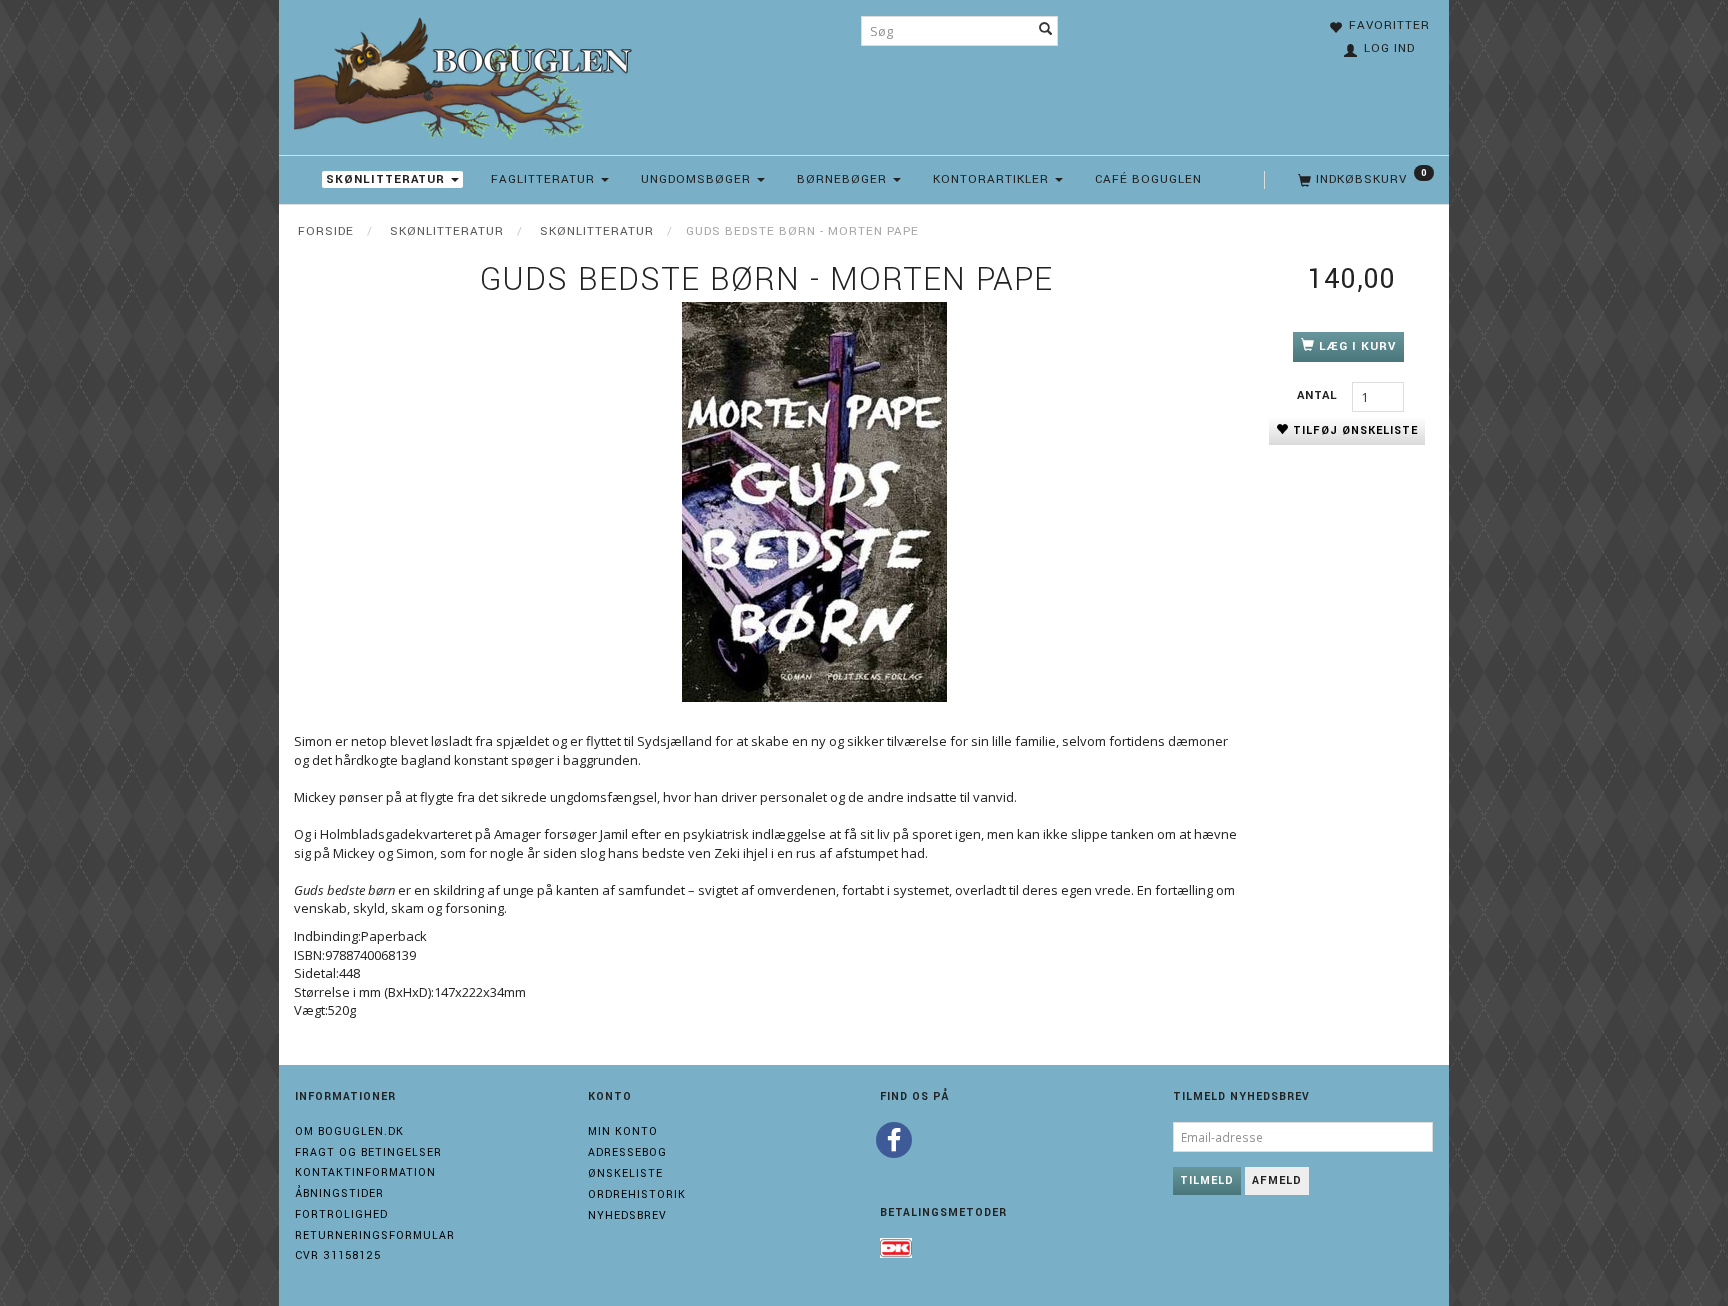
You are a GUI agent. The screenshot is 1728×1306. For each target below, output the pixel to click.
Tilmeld (1207, 1180)
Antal (1319, 395)
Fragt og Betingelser (368, 1152)
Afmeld (1277, 1180)
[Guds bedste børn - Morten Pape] (814, 502)
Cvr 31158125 (338, 1255)
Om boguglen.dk (349, 1131)
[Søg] (1046, 31)
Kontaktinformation (365, 1172)
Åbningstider (339, 1193)
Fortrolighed (341, 1214)
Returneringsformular (375, 1235)
